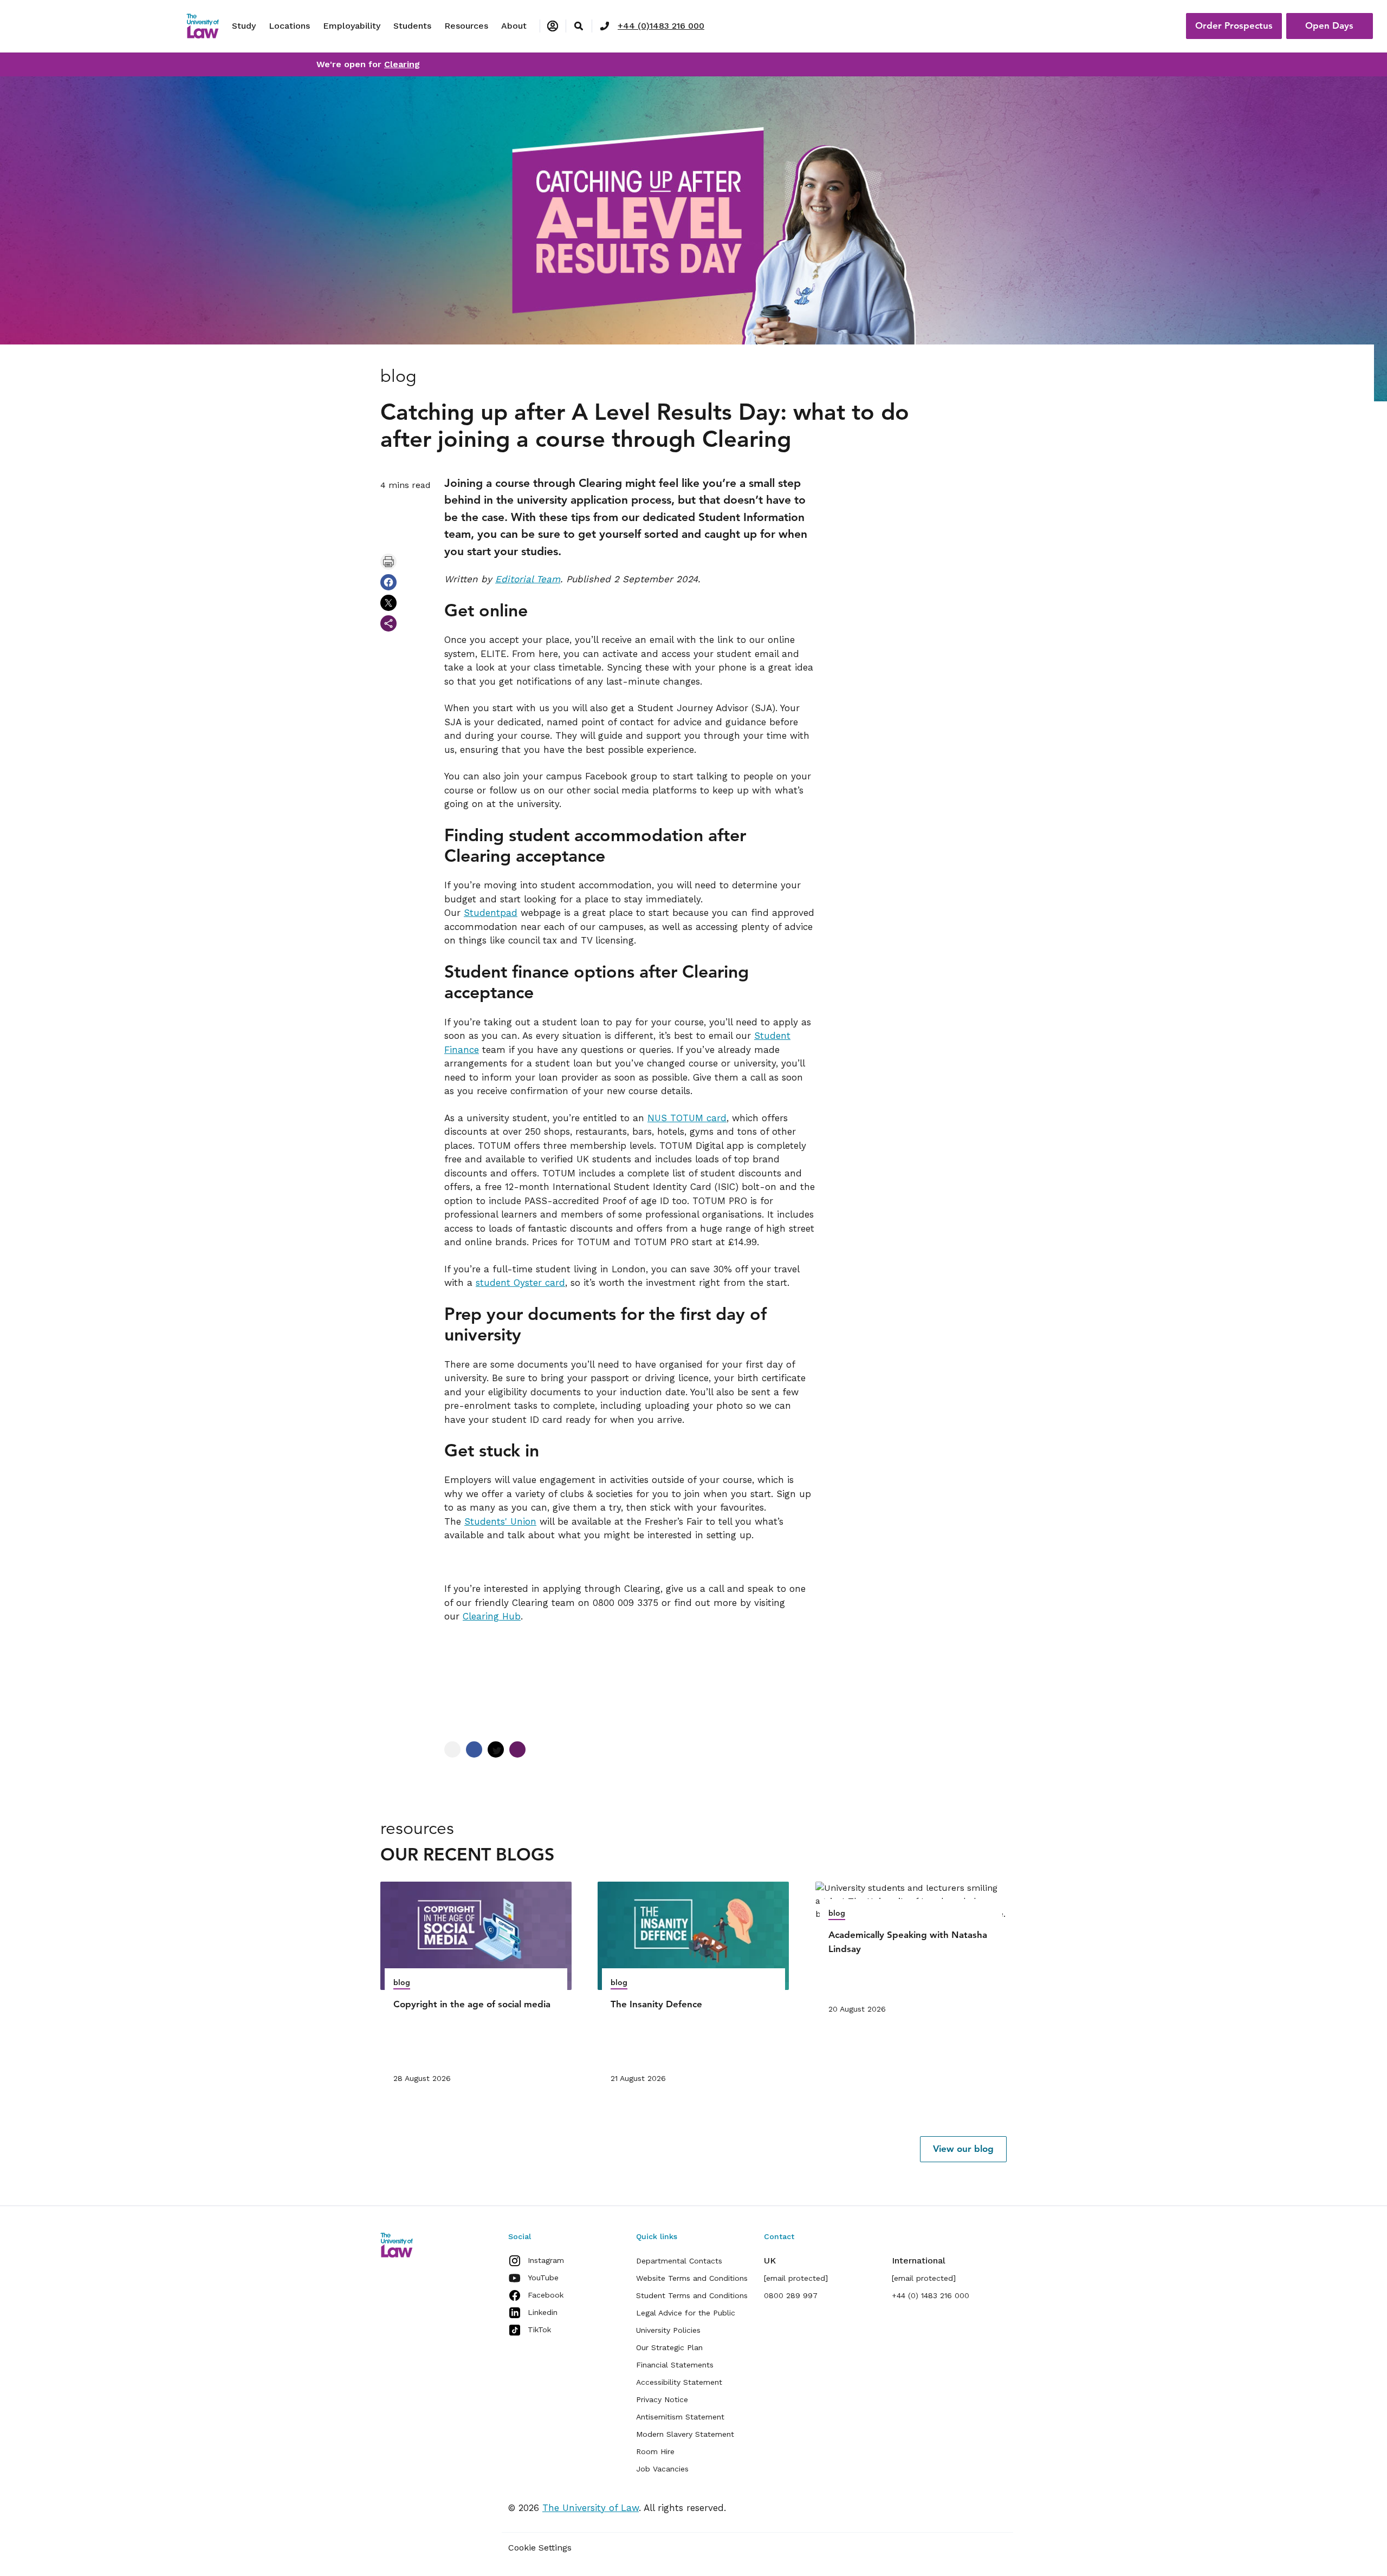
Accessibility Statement (679, 2382)
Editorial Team (528, 579)
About (514, 26)
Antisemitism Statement (680, 2417)
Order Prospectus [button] (1234, 25)
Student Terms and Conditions (692, 2295)
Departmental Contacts (679, 2261)
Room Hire (655, 2451)
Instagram (546, 2260)
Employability (352, 26)
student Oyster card (520, 1283)
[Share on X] (388, 603)
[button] (963, 2149)
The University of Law (591, 2508)
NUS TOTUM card (687, 1118)
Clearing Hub (492, 1616)
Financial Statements (675, 2365)
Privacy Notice (662, 2399)
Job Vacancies (662, 2469)
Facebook (546, 2295)
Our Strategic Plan (669, 2347)
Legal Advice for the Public (686, 2313)
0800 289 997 (791, 2295)
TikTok (539, 2330)
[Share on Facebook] (388, 582)
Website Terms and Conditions (692, 2278)
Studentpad (491, 913)
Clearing (402, 64)
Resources (466, 26)
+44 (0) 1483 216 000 (931, 2295)
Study (244, 26)
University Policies (668, 2330)
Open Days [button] (1329, 25)
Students (412, 26)
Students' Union (500, 1521)
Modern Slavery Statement (685, 2434)
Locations (289, 26)
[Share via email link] (388, 623)
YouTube (543, 2278)
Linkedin (543, 2312)
